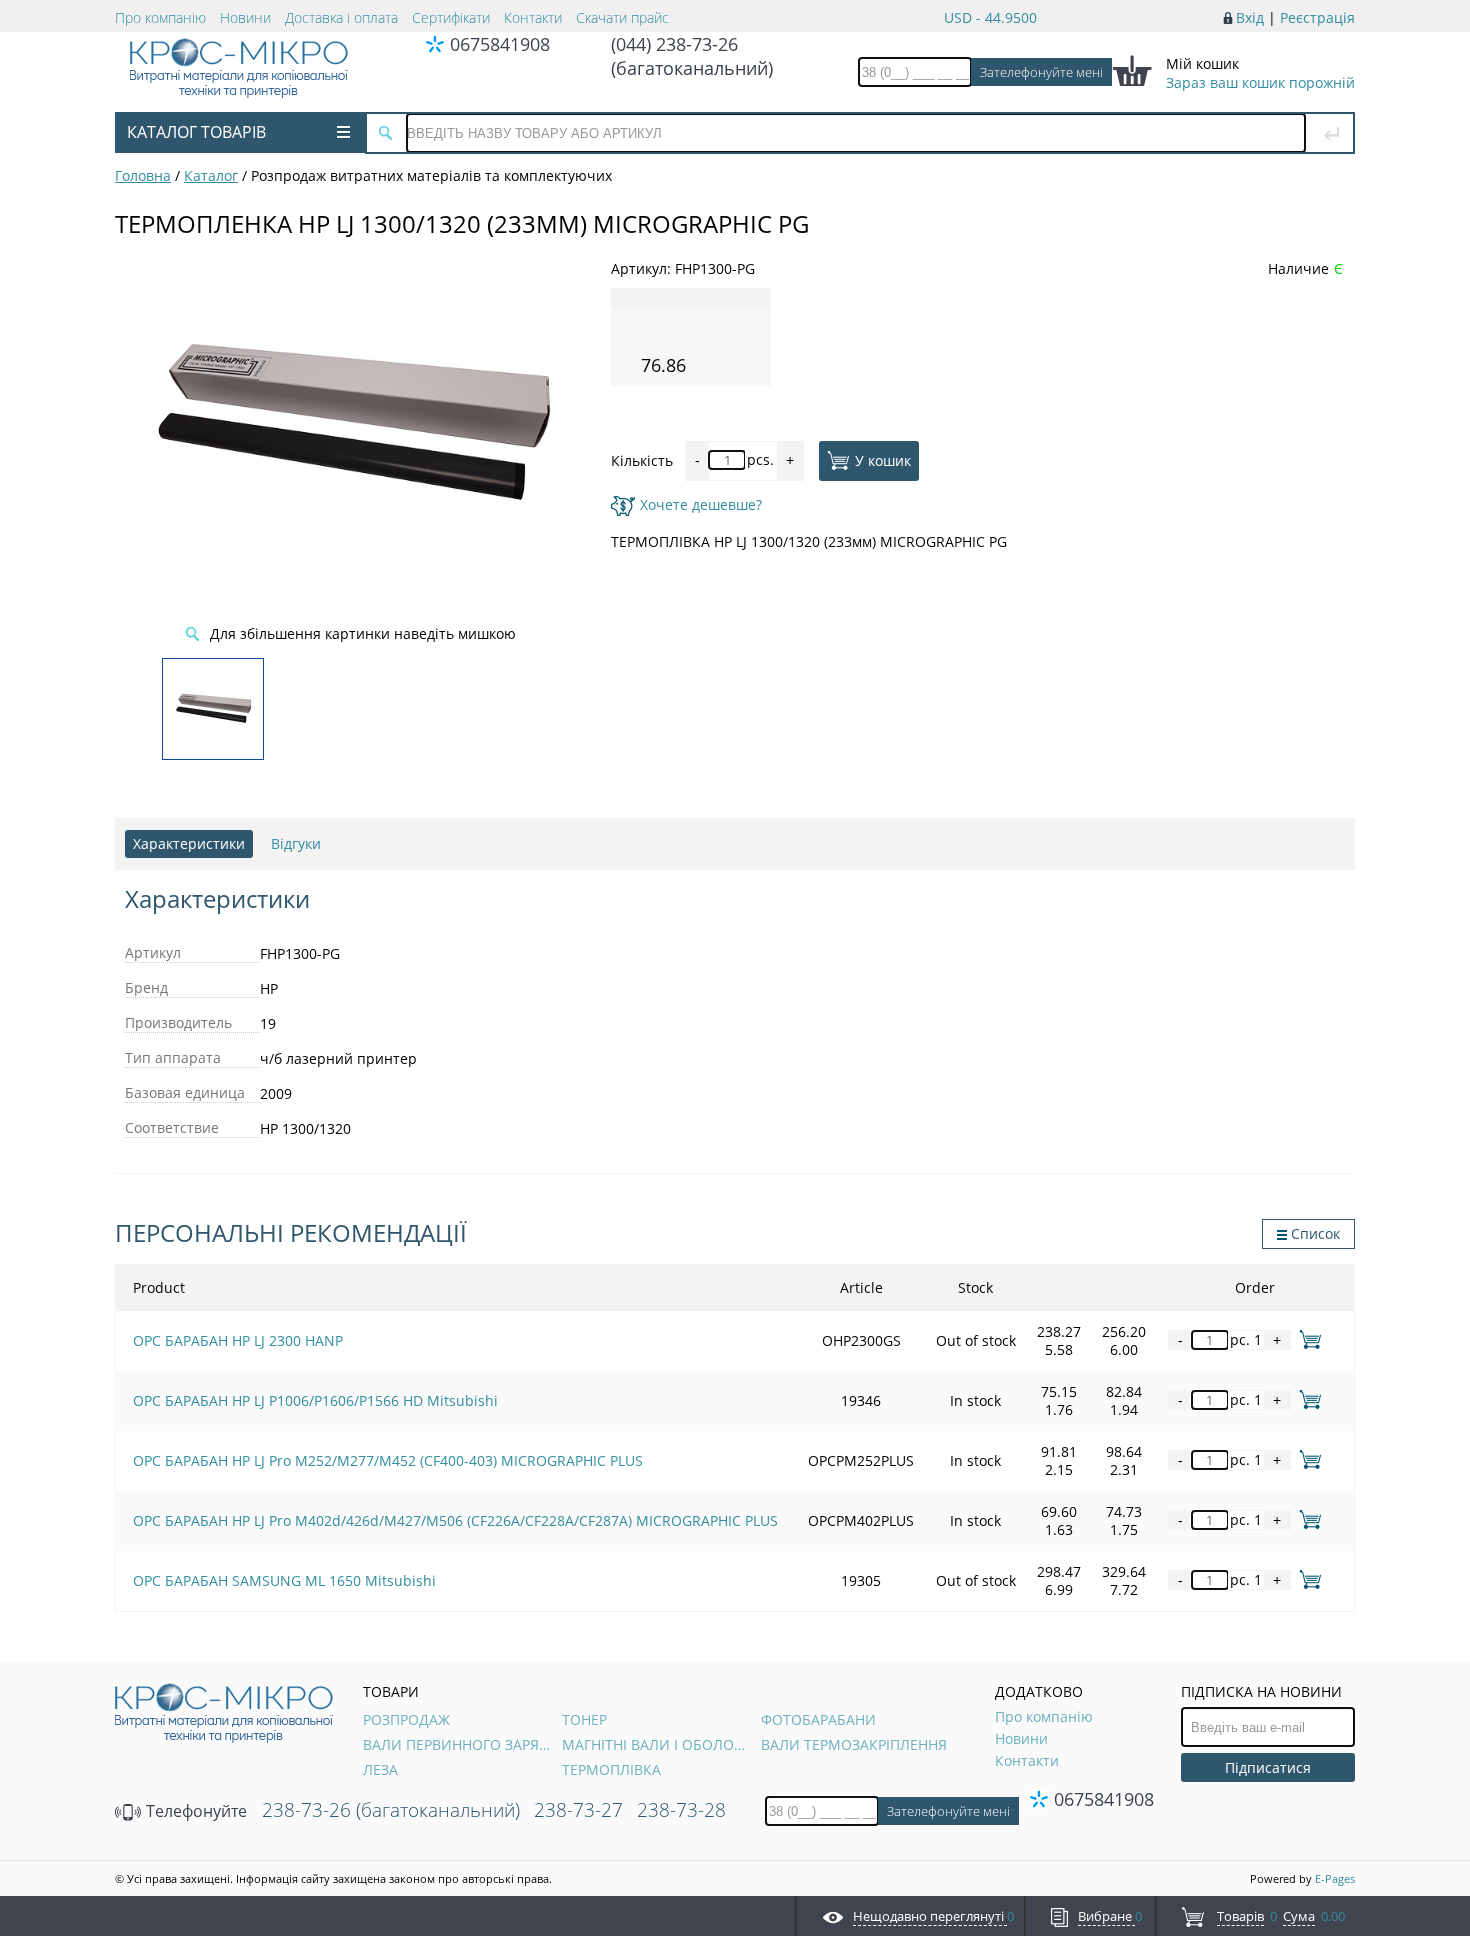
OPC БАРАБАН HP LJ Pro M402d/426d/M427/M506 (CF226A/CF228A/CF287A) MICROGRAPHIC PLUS (455, 1520)
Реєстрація (1317, 17)
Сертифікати (451, 17)
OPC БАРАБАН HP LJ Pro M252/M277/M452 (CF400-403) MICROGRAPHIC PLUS (388, 1460)
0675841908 (500, 44)
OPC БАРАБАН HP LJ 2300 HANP (238, 1340)
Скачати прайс (622, 17)
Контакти (533, 17)
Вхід (1250, 17)
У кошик (883, 459)
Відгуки (296, 843)
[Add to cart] (1306, 1339)
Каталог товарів (196, 132)
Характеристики (189, 843)
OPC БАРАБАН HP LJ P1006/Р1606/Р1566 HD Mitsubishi (315, 1400)
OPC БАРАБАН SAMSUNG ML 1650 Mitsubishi (284, 1580)
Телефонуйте (194, 1811)
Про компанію (160, 17)
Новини (245, 17)
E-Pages (1335, 1878)
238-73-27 (578, 1810)
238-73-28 (681, 1810)
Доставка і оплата (341, 17)
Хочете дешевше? (701, 504)
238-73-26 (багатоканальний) (391, 1810)
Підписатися (1268, 1767)
